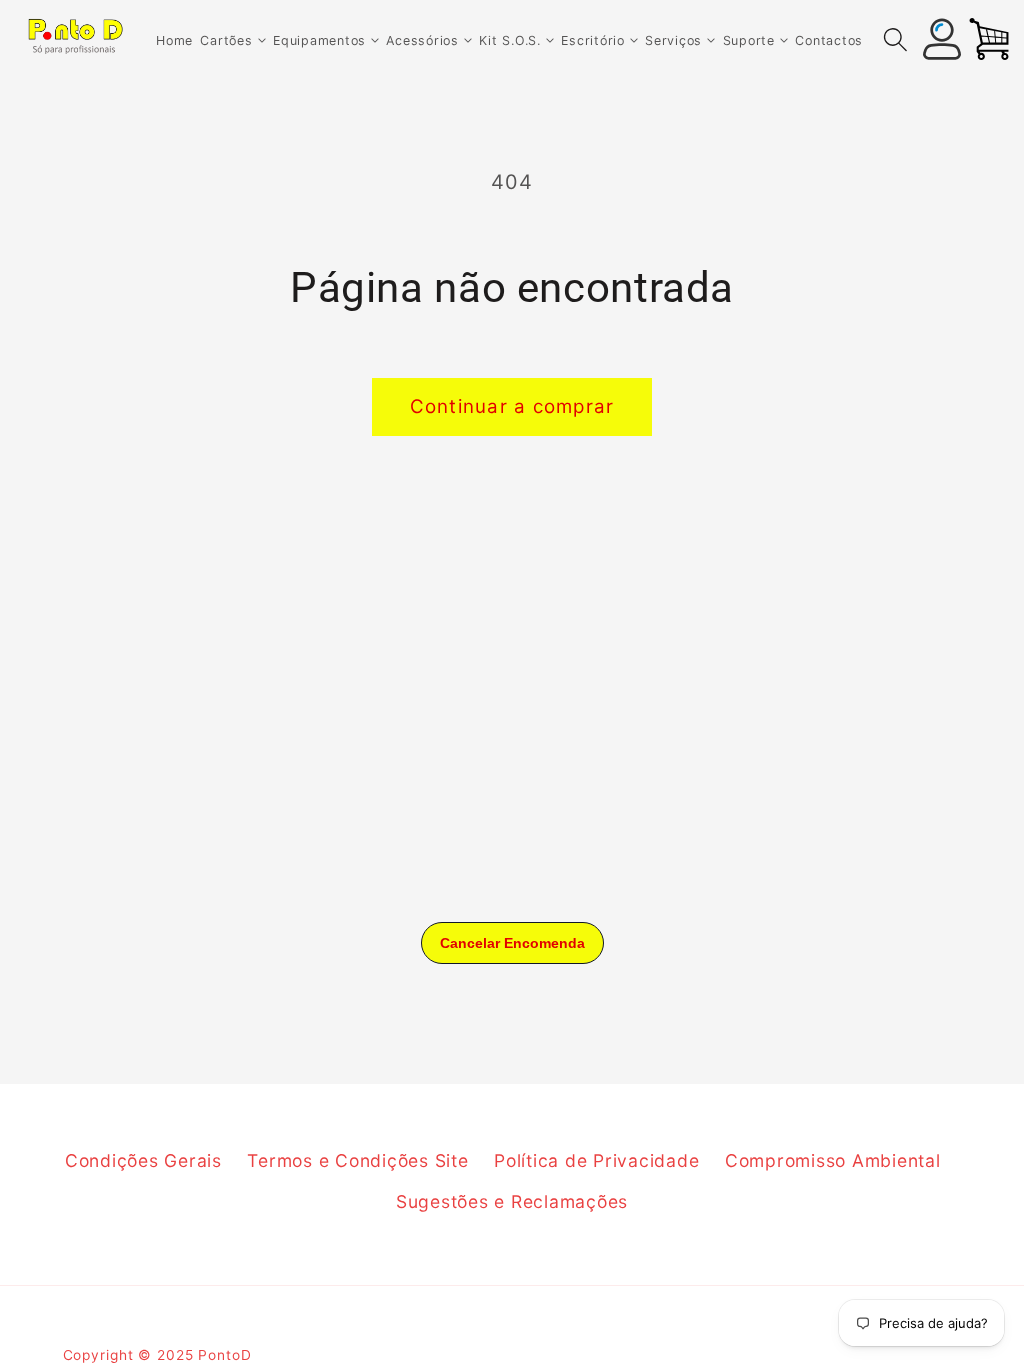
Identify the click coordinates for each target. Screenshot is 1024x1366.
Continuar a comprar (512, 406)
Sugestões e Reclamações (512, 1201)
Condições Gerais (143, 1160)
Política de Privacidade (596, 1160)
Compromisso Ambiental (833, 1160)
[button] (232, 40)
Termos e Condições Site (357, 1160)
